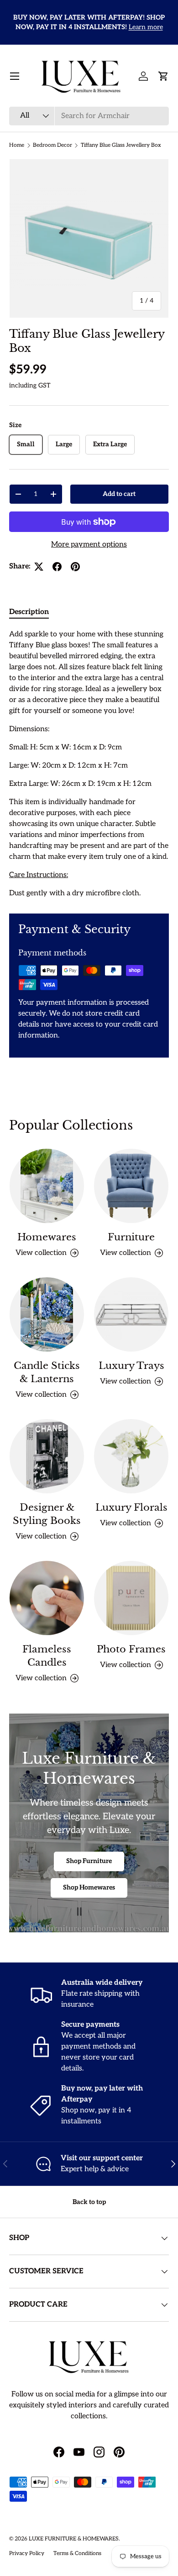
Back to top (89, 2202)
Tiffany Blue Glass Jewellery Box (121, 145)
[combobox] (89, 116)
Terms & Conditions (77, 2553)
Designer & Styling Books (47, 1514)
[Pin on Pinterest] (75, 567)
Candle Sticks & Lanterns (47, 1372)
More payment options (89, 545)
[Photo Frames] (131, 1598)
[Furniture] (131, 1186)
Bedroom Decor (52, 145)
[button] (163, 76)
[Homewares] (47, 1186)
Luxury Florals (131, 1507)
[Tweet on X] (39, 567)
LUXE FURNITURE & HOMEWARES (74, 2539)
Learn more (146, 27)
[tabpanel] (89, 764)
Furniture (131, 1237)
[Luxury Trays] (131, 1314)
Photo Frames (131, 1649)
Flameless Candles (47, 1656)
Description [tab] (29, 612)
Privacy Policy (27, 2553)
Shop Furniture (89, 1861)
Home (17, 145)
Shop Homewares (89, 1887)
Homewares (47, 1237)
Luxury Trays (131, 1366)
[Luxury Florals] (131, 1456)
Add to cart (119, 494)
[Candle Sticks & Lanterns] (47, 1314)
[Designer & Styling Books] (47, 1456)
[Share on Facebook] (57, 567)
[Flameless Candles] (47, 1598)
